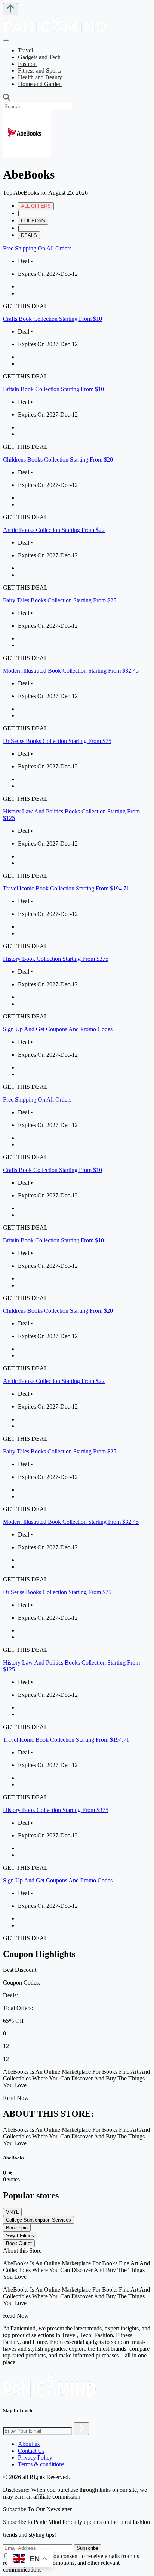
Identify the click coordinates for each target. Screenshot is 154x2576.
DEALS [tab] (29, 235)
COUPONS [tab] (33, 221)
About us (29, 2444)
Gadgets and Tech (39, 57)
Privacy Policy (35, 2458)
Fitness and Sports (39, 71)
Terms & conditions (41, 2464)
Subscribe (87, 2548)
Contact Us (31, 2451)
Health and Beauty (40, 77)
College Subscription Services (38, 2220)
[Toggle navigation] (6, 40)
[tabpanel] (77, 668)
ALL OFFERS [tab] (36, 206)
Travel (25, 50)
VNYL (12, 2212)
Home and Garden (40, 84)
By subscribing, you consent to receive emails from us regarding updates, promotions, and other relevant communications (71, 2563)
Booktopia (17, 2228)
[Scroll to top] (10, 9)
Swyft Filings (20, 2236)
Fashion (27, 64)
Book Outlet (19, 2243)
